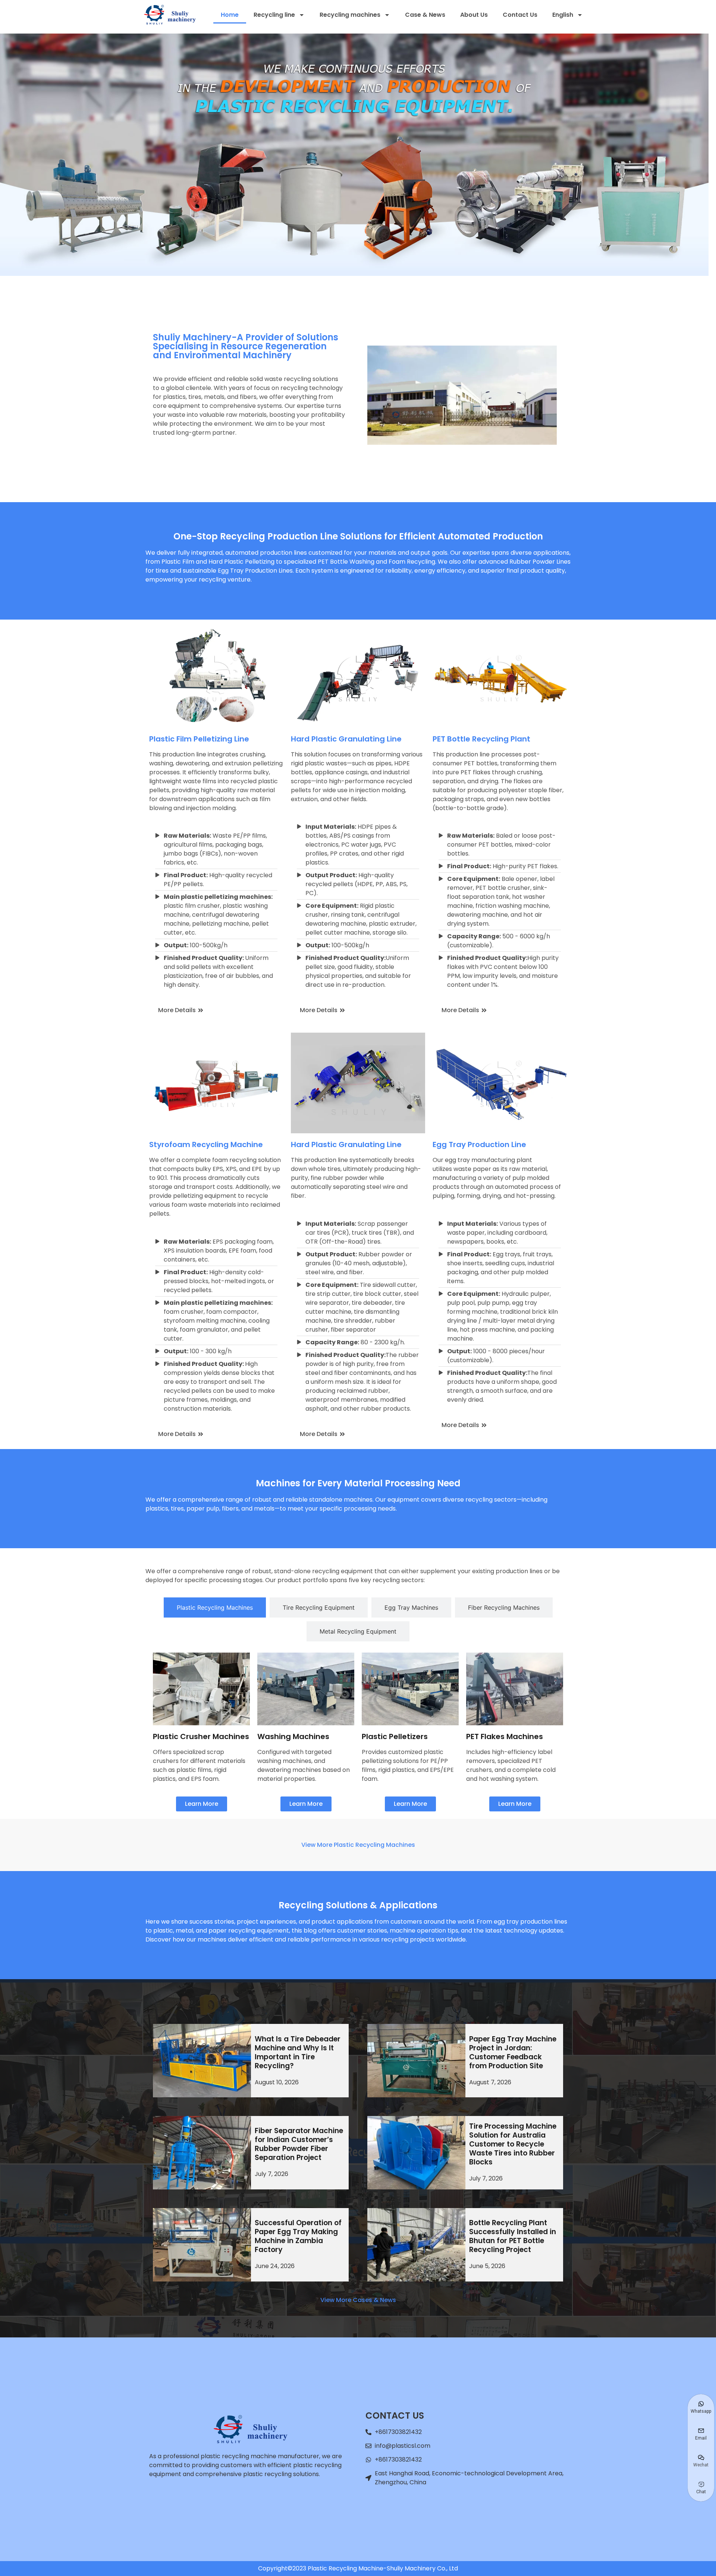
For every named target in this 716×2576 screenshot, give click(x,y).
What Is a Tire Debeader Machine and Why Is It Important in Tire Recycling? (298, 2052)
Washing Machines (293, 1736)
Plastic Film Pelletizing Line (199, 739)
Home (230, 15)
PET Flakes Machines (505, 1736)
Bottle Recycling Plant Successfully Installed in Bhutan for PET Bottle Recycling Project (513, 2236)
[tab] (215, 1607)
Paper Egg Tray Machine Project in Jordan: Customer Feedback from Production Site (513, 2052)
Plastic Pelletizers (395, 1736)
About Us (474, 15)
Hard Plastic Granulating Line (346, 739)
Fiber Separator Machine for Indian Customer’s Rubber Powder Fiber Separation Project (299, 2144)
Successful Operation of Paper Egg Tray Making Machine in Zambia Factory (298, 2236)
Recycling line (274, 15)
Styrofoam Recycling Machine (206, 1144)
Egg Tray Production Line (479, 1144)
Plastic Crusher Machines (201, 1736)
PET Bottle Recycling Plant (481, 739)
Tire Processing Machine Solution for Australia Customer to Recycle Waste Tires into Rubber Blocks (513, 2144)
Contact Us (520, 15)
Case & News (425, 15)
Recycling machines (350, 15)
